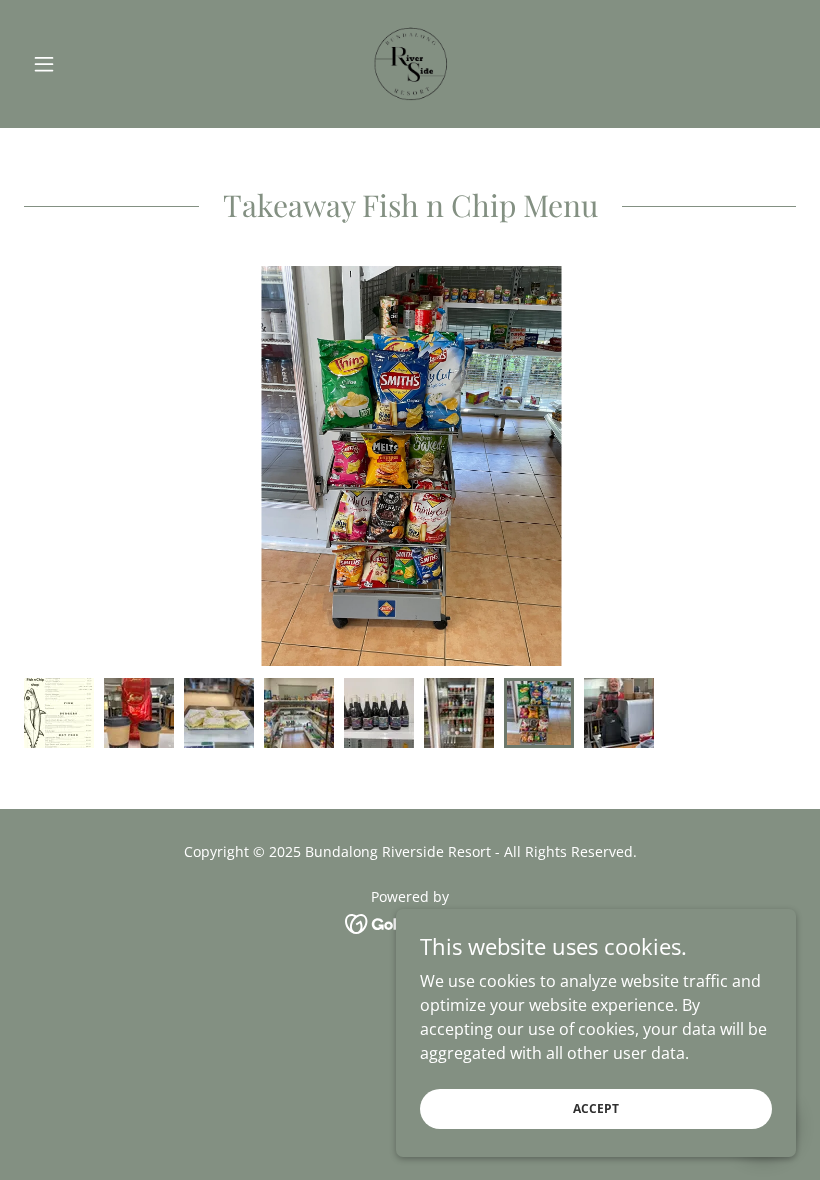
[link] (410, 64)
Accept (596, 1108)
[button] (82, 64)
